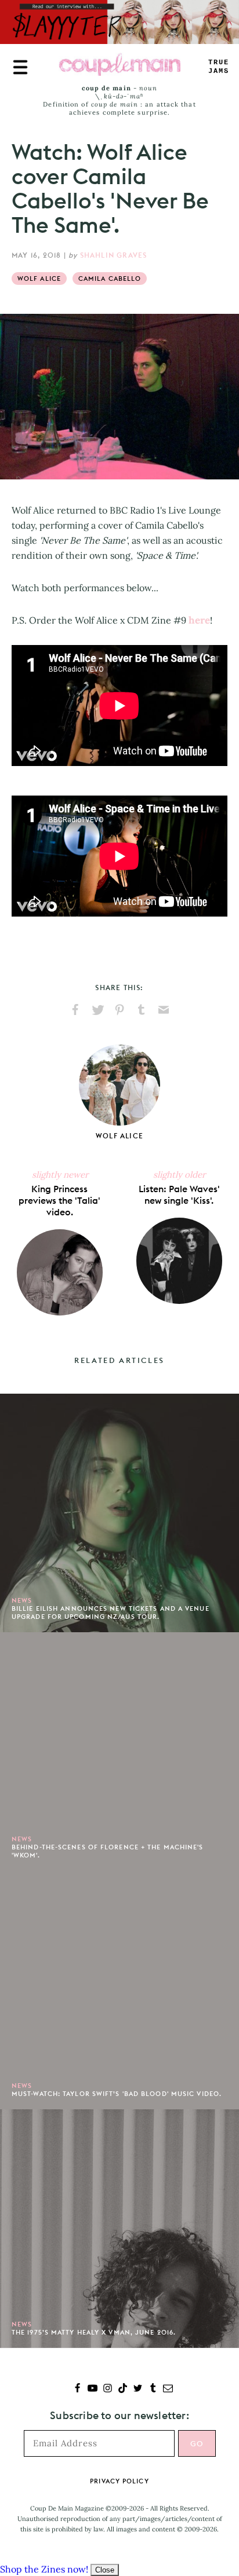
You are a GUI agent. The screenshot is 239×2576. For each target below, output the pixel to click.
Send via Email (164, 1010)
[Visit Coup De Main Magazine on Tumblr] (153, 2389)
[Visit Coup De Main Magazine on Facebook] (77, 2389)
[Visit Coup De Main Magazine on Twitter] (138, 2389)
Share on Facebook (75, 1010)
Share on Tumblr (142, 1010)
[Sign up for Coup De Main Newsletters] (168, 2389)
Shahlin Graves (114, 255)
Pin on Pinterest (119, 1010)
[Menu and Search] (20, 67)
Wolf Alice (39, 279)
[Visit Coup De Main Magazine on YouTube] (93, 2389)
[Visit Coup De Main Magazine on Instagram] (108, 2389)
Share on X (97, 1010)
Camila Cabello (110, 279)
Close (105, 2570)
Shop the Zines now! (44, 2569)
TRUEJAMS (219, 67)
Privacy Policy (119, 2481)
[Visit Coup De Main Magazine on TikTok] (123, 2389)
